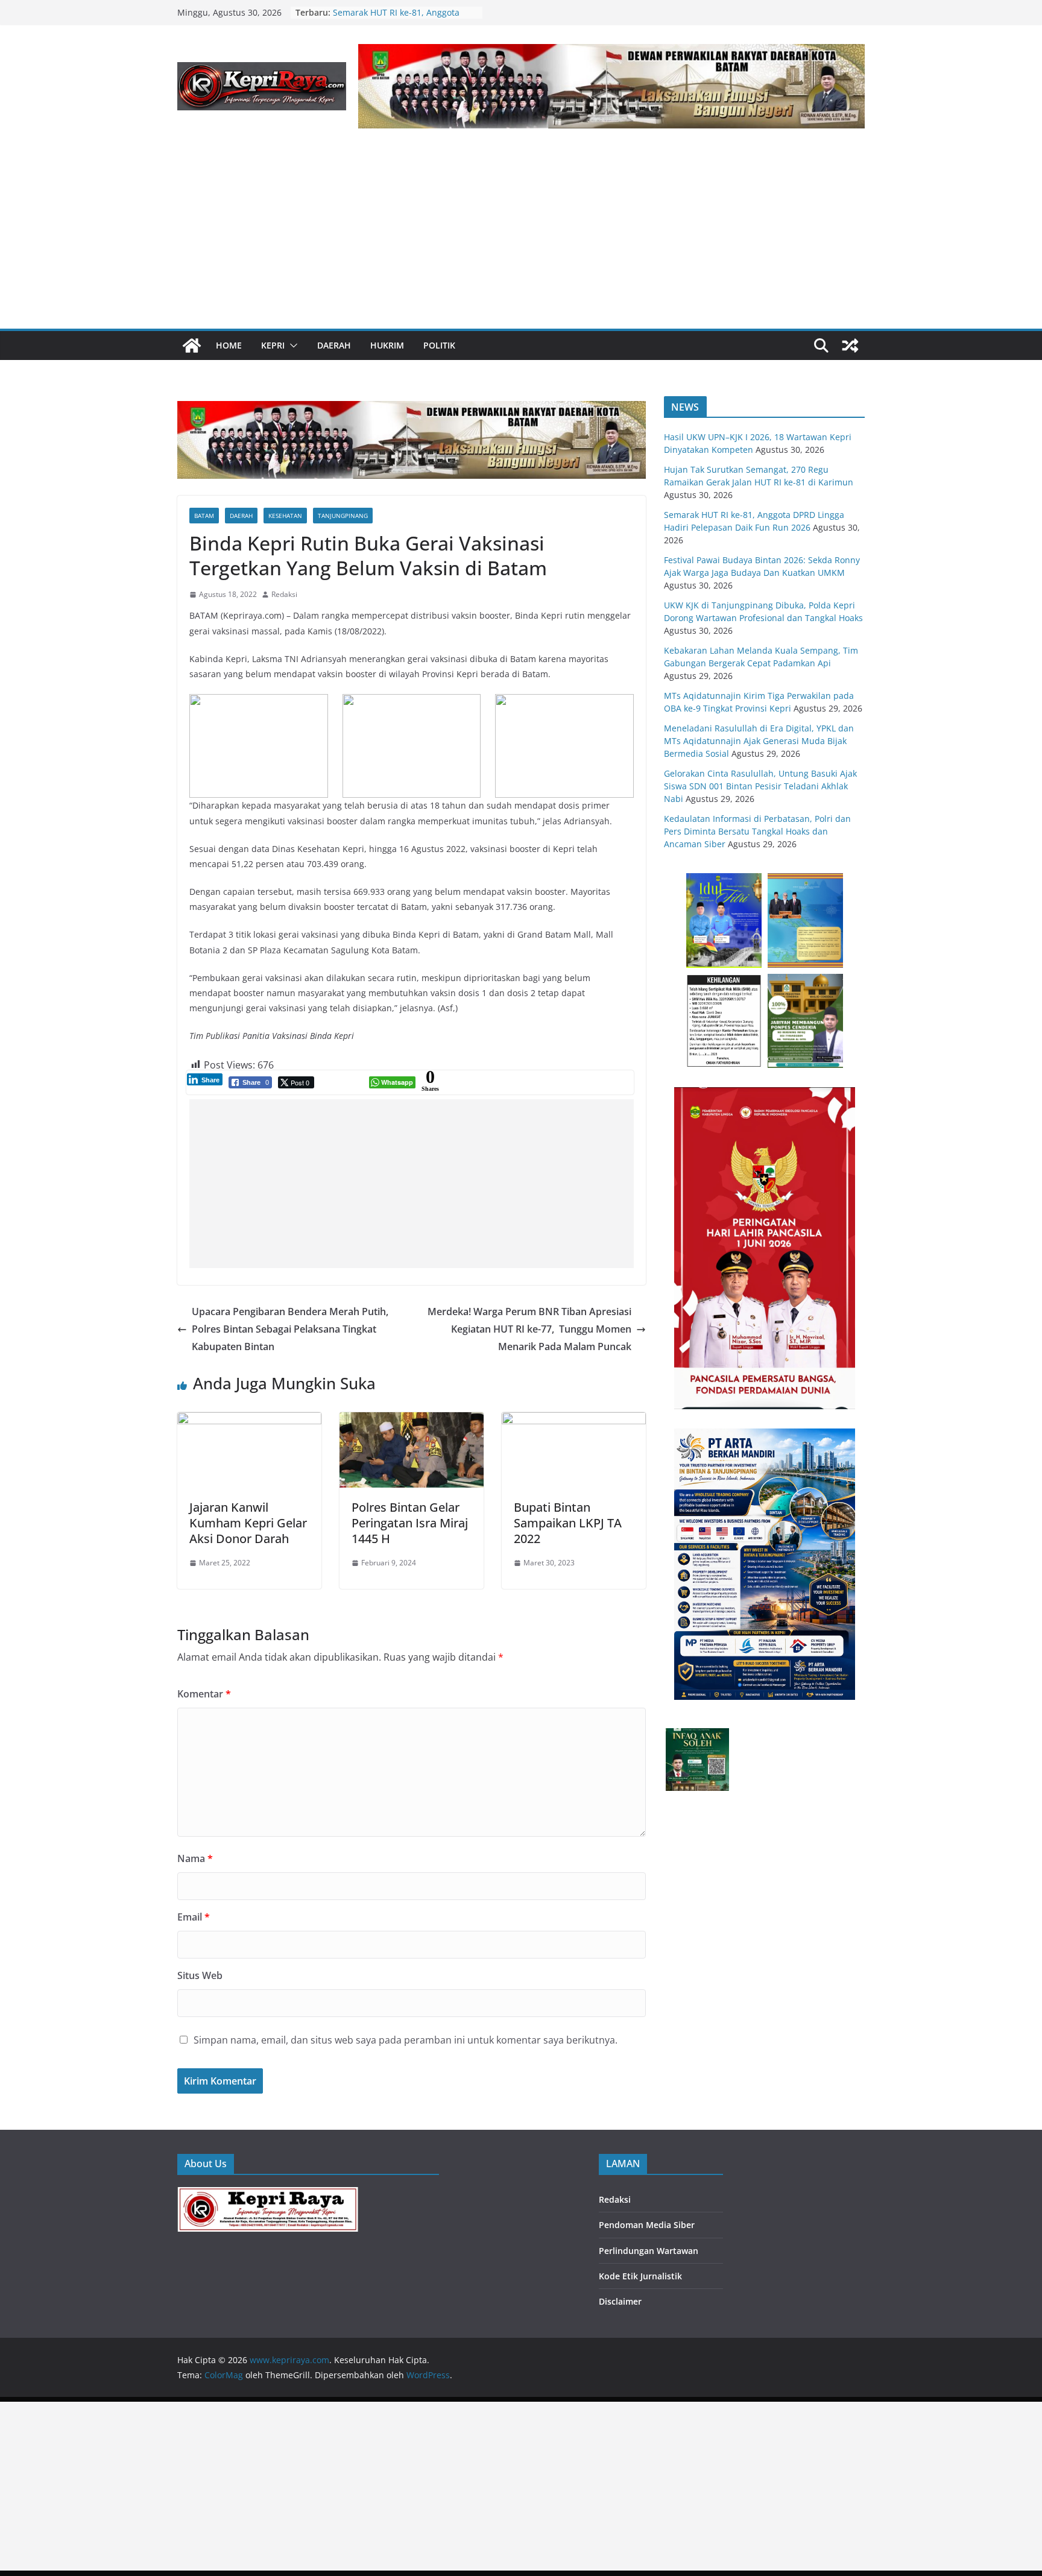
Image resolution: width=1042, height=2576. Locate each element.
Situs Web (200, 1975)
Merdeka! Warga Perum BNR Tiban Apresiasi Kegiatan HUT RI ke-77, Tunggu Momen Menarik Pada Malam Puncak (529, 1329)
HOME (229, 345)
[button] (291, 346)
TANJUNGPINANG (343, 516)
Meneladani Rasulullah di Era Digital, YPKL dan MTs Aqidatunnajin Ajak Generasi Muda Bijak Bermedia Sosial (759, 741)
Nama (195, 1858)
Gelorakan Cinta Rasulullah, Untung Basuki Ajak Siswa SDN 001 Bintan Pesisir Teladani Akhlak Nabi (760, 786)
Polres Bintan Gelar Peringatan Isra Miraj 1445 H (410, 1523)
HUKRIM (387, 345)
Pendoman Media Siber (647, 2225)
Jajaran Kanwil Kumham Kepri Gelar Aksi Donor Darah (248, 1523)
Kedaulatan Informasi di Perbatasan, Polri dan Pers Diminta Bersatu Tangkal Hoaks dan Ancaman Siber (757, 831)
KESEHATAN (285, 516)
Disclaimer (620, 2301)
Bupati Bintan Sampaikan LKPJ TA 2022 (568, 1523)
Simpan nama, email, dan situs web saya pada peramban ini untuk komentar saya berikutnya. (406, 2040)
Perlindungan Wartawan (649, 2251)
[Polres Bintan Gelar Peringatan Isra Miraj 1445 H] (412, 1421)
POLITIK (439, 345)
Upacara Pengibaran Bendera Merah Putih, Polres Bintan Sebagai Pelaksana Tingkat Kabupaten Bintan (290, 1329)
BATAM (204, 516)
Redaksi (284, 594)
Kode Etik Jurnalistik (640, 2276)
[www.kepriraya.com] (192, 346)
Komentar (204, 1694)
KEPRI (273, 345)
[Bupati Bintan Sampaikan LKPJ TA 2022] (574, 1421)
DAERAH (334, 345)
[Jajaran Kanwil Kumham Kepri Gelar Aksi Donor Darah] (249, 1421)
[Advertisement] (521, 238)
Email (194, 1917)
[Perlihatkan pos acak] (850, 346)
